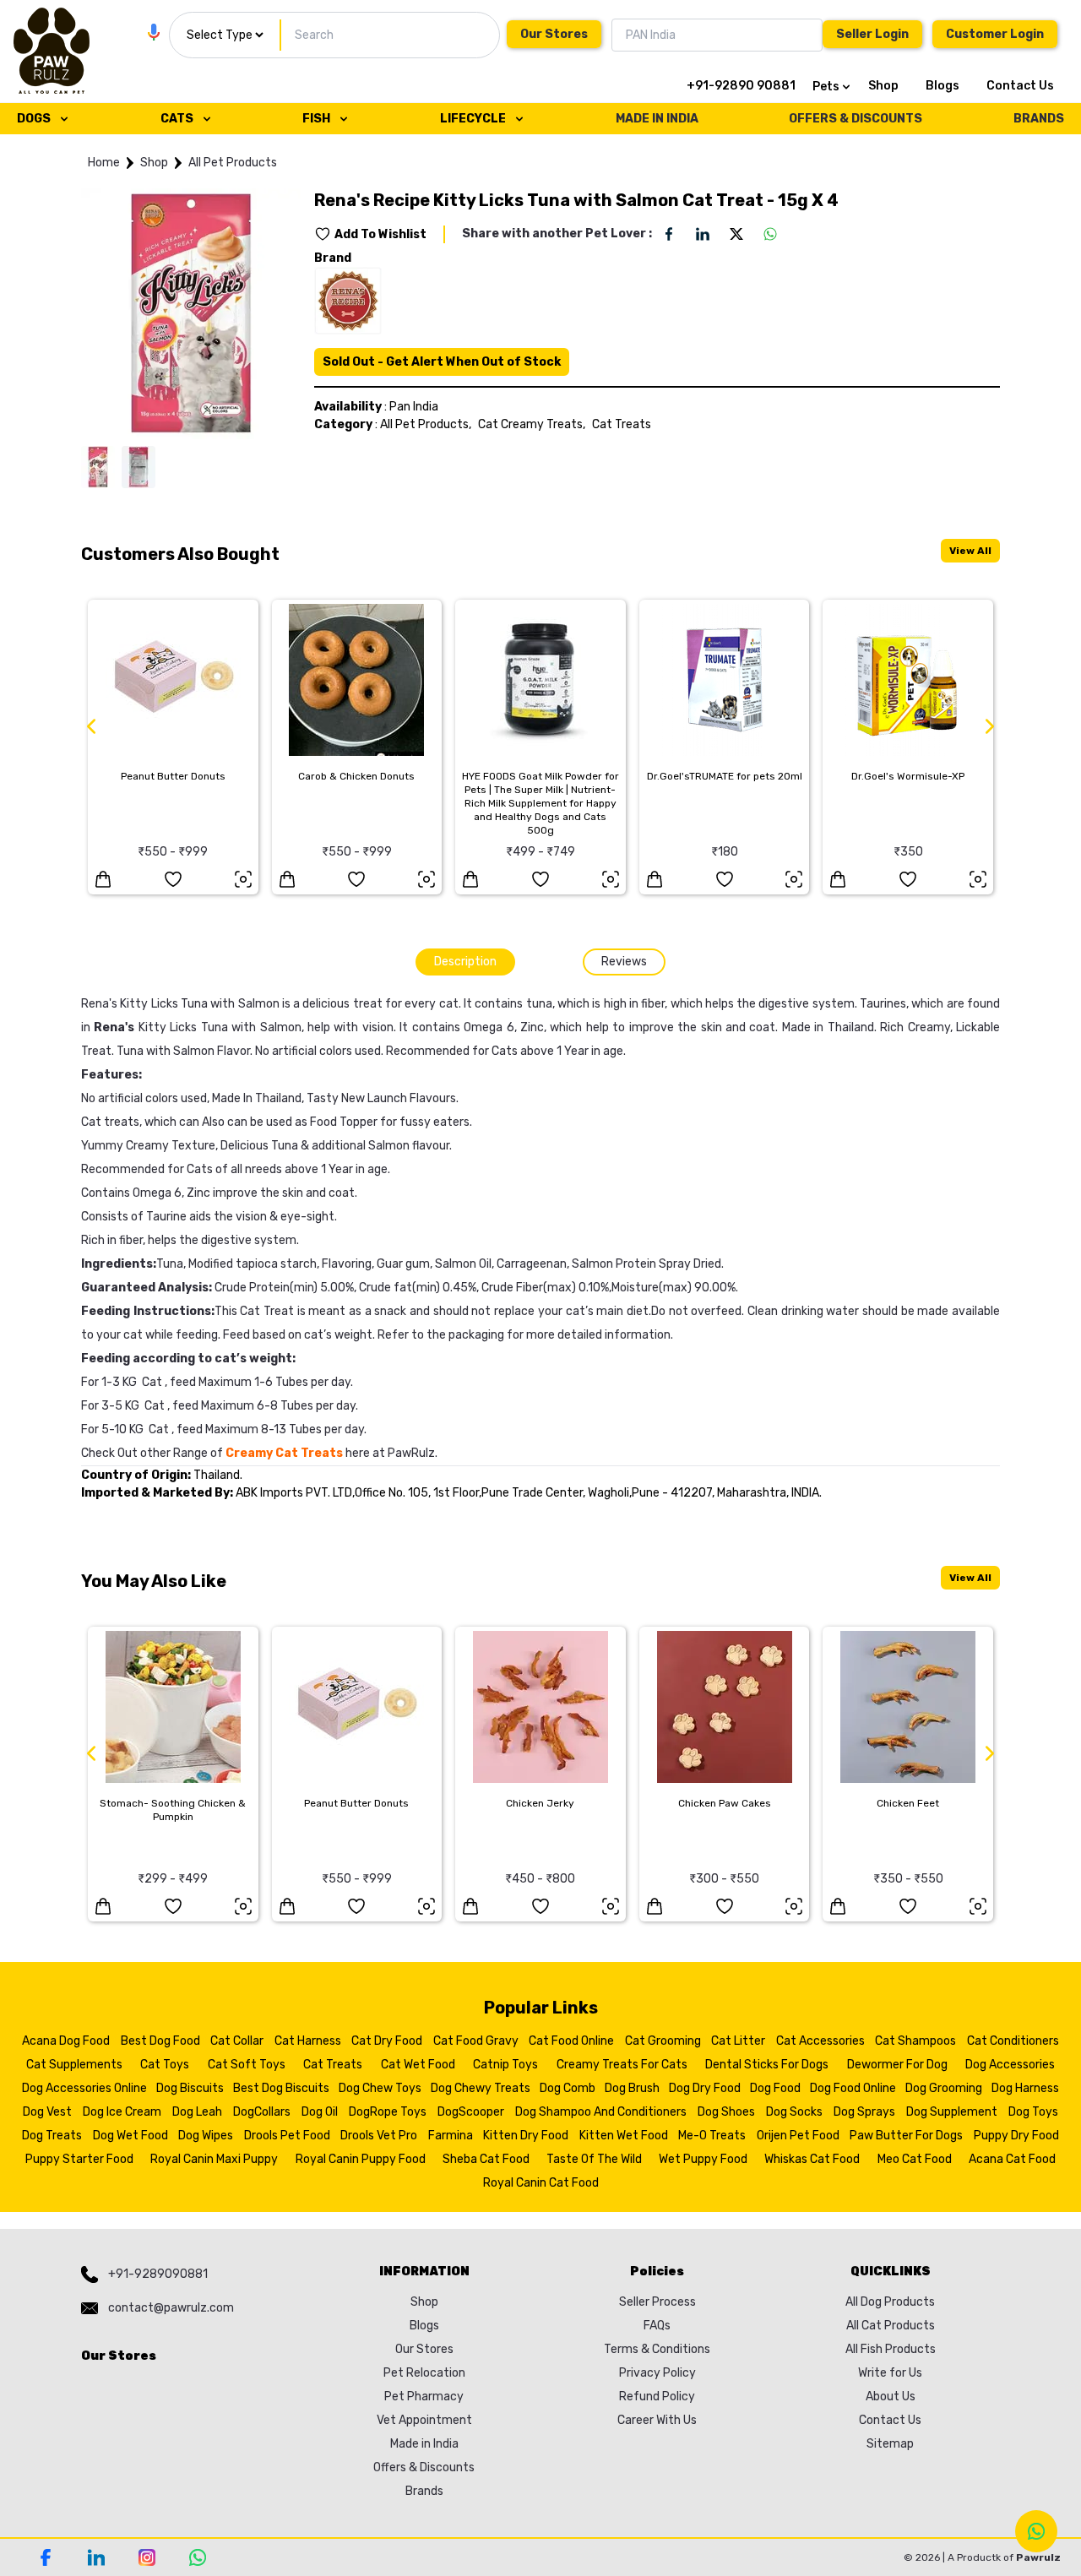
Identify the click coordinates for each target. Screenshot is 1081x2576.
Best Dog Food (160, 2041)
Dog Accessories (1010, 2065)
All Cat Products (891, 2326)
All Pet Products (233, 163)
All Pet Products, (426, 424)
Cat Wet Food (418, 2065)
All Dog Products (890, 2302)
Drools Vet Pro (379, 2136)
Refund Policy (657, 2397)
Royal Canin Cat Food (541, 2183)
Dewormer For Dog (897, 2065)
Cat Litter (738, 2041)
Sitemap (890, 2444)
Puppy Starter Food (79, 2159)
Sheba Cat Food (486, 2159)
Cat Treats (622, 424)
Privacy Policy (657, 2373)
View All (970, 551)
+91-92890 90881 (741, 86)
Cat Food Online (571, 2041)
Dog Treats (52, 2136)
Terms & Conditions (657, 2349)
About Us (891, 2397)
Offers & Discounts (424, 2467)
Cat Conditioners (1013, 2041)
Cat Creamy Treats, (532, 424)
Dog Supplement (952, 2112)
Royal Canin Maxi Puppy (214, 2159)
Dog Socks (794, 2112)
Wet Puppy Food (703, 2159)
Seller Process (657, 2302)
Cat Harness (308, 2041)
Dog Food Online (853, 2088)
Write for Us (890, 2373)
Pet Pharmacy (424, 2397)
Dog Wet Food (130, 2136)
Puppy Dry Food (1016, 2136)
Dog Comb (568, 2088)
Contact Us (1020, 86)
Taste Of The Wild (594, 2159)
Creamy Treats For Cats (622, 2065)
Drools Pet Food (287, 2136)
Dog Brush (632, 2088)
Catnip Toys (505, 2065)
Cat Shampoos (915, 2041)
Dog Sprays (864, 2112)
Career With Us (657, 2420)
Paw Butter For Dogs (906, 2136)
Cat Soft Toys (247, 2065)
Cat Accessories (820, 2041)
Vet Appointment (424, 2420)
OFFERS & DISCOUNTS (856, 119)
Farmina (451, 2136)
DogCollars (262, 2112)
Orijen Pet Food (798, 2136)
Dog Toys (1033, 2112)
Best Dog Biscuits (281, 2088)
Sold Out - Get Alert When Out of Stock (442, 362)
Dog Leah (197, 2112)
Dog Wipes (206, 2136)
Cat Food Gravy (476, 2041)
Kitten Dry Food (526, 2136)
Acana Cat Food (1012, 2159)
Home (104, 163)
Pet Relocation (424, 2373)
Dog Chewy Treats (481, 2088)
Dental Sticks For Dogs (767, 2065)
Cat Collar (237, 2041)
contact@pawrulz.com (171, 2308)
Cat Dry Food (387, 2041)
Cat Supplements (74, 2065)
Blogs (942, 86)
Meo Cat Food (915, 2159)
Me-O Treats (712, 2136)
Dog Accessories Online (84, 2088)
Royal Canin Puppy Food (361, 2159)
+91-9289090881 (158, 2274)
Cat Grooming (663, 2041)
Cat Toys (165, 2065)
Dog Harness (1025, 2088)
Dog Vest (47, 2112)
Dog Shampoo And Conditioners (601, 2112)
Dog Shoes (726, 2112)
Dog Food (775, 2088)
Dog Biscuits (190, 2088)
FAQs (657, 2326)
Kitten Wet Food (624, 2136)
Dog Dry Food (705, 2088)
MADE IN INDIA (657, 119)
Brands (424, 2491)
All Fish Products (891, 2349)
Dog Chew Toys (380, 2088)
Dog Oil (320, 2112)
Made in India (424, 2444)
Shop (883, 86)
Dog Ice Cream (122, 2112)
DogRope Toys (388, 2112)
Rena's (114, 1027)
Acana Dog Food (66, 2041)
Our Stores (554, 34)
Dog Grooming (944, 2088)
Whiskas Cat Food (812, 2159)
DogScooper (471, 2112)
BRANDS (1039, 119)
